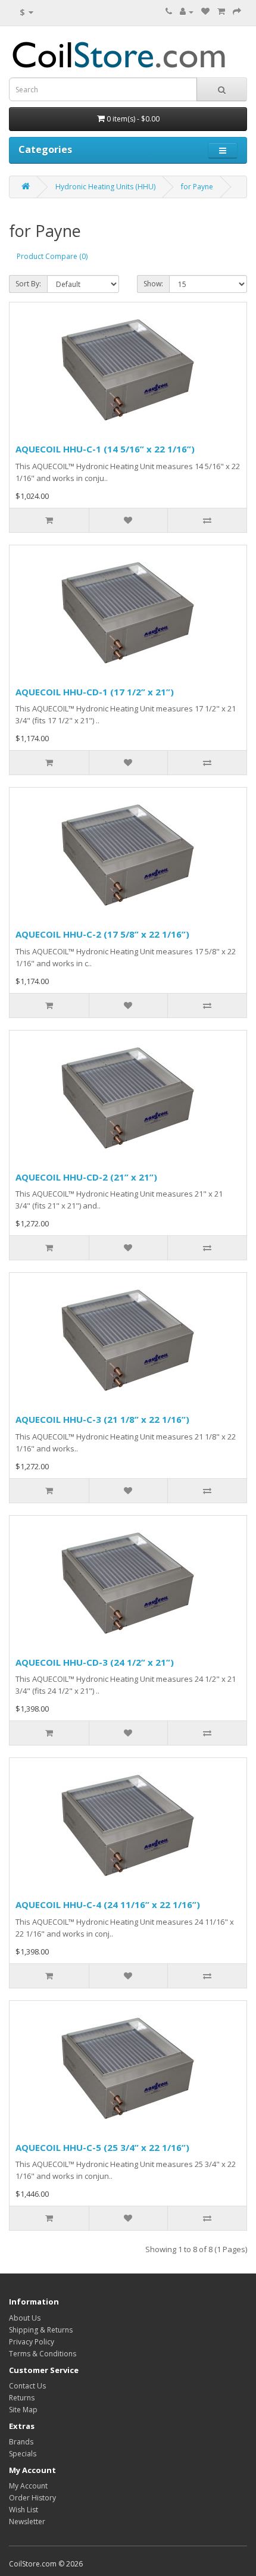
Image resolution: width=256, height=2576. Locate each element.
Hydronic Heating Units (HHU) (105, 187)
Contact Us (27, 2386)
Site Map (23, 2410)
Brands (21, 2442)
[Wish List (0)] (205, 12)
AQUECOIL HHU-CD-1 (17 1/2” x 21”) (95, 692)
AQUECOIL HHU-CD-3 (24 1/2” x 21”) (95, 1662)
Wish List (24, 2510)
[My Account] (187, 12)
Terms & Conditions (43, 2354)
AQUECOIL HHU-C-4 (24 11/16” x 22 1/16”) (108, 1904)
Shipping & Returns (41, 2330)
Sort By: (28, 284)
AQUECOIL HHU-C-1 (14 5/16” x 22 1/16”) (105, 449)
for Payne (197, 187)
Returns (22, 2398)
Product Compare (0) (52, 256)
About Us (25, 2318)
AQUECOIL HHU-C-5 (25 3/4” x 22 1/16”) (102, 2147)
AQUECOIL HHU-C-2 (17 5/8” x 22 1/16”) (102, 934)
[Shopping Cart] (221, 12)
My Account (28, 2486)
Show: (153, 284)
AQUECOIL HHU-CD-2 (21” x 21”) (86, 1177)
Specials (23, 2454)
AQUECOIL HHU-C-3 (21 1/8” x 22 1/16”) (102, 1419)
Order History (32, 2498)
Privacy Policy (32, 2342)
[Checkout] (237, 12)
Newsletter (27, 2522)
